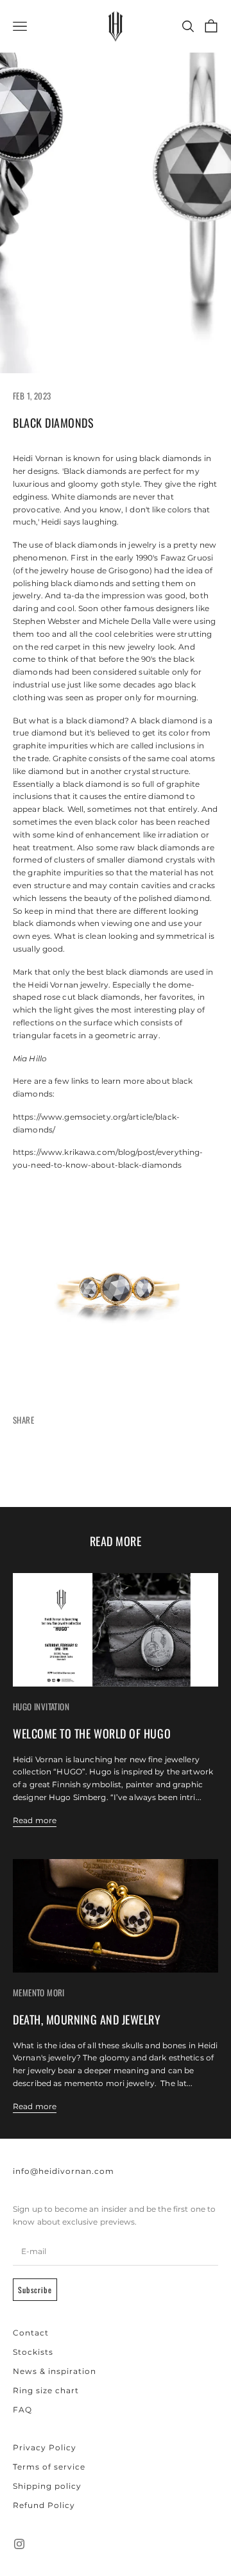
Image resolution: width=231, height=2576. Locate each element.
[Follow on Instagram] (19, 2544)
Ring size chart (46, 2390)
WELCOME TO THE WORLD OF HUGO (92, 1733)
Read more (35, 1820)
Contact (31, 2333)
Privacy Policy (45, 2447)
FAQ (22, 2410)
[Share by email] (193, 1467)
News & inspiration (55, 2371)
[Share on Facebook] (38, 1467)
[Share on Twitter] (90, 1467)
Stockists (33, 2352)
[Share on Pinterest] (141, 1467)
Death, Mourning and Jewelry (87, 2019)
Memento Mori (39, 1992)
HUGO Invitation (41, 1706)
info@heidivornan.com (64, 2171)
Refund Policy (44, 2505)
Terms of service (49, 2467)
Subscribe (35, 2290)
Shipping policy (47, 2486)
